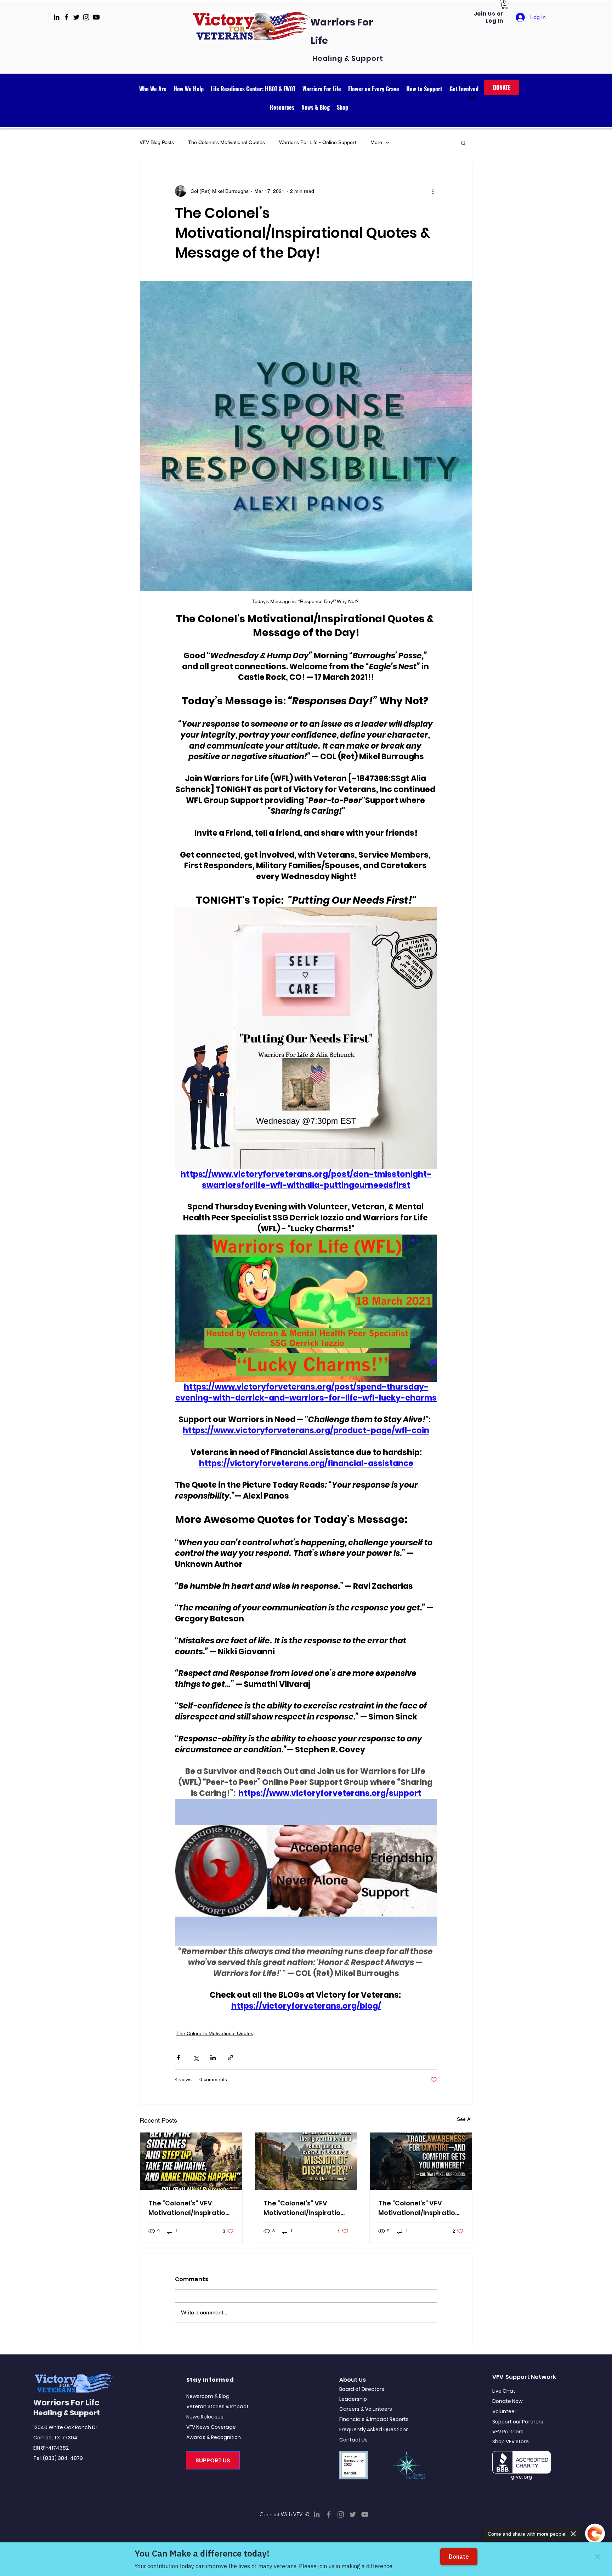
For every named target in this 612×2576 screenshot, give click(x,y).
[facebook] (66, 17)
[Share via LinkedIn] (213, 2058)
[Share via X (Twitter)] (196, 2058)
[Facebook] (329, 2514)
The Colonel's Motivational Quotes (226, 142)
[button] (505, 4)
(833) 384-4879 (63, 2458)
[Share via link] (230, 2058)
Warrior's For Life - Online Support (318, 142)
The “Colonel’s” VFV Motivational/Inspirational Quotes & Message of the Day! (189, 2208)
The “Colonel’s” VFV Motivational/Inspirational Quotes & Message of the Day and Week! (304, 2208)
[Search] (472, 96)
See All (465, 2119)
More (376, 142)
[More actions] (433, 191)
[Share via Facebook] (178, 2058)
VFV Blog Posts (157, 142)
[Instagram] (341, 2514)
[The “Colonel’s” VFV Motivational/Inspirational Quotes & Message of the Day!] (191, 2161)
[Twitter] (353, 2514)
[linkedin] (56, 17)
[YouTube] (365, 2514)
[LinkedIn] (317, 2514)
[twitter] (76, 17)
